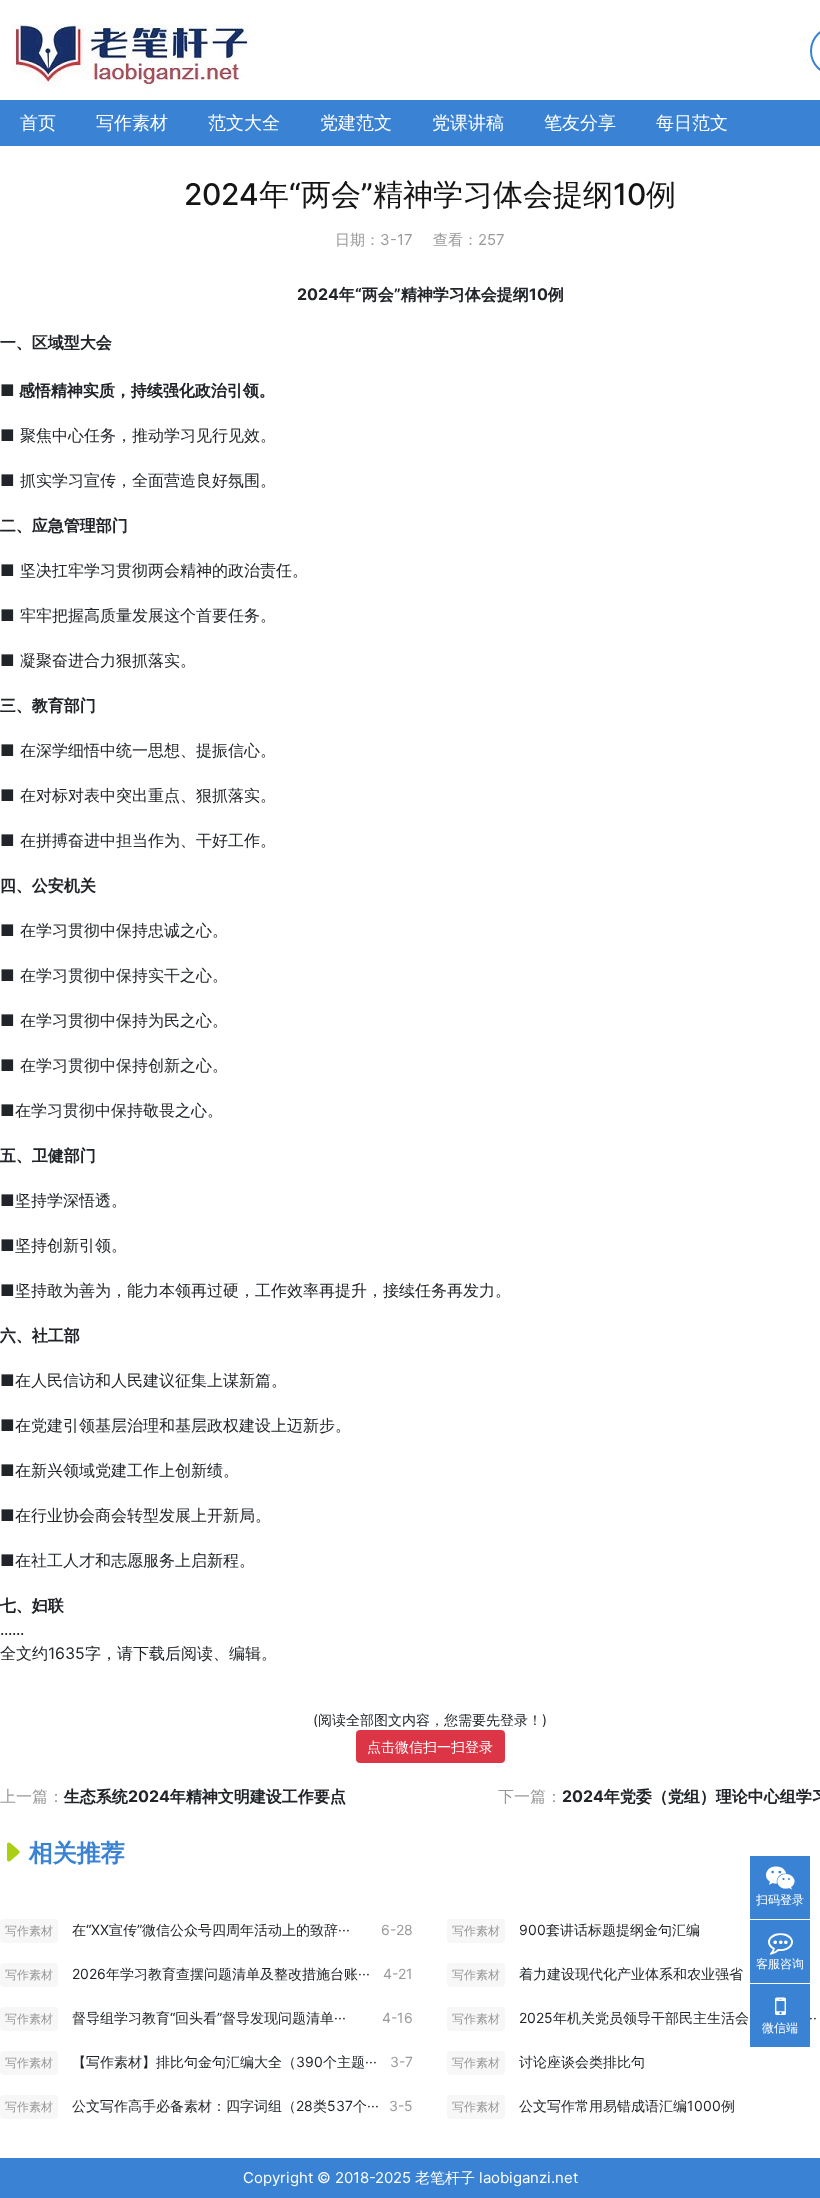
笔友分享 (580, 122)
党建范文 (356, 122)
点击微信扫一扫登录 (430, 1746)
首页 (38, 122)
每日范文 (692, 122)
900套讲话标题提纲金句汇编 (609, 1929)
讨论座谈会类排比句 (582, 2061)
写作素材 (132, 122)
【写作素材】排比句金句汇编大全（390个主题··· (224, 2061)
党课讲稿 (468, 122)
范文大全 (244, 122)
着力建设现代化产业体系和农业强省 (631, 1973)
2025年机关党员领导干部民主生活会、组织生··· (668, 2017)
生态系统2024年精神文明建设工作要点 (205, 1796)
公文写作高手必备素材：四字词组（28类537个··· (225, 2105)
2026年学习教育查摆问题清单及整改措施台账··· (221, 1973)
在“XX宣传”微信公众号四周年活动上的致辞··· (211, 1929)
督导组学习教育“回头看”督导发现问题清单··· (209, 2017)
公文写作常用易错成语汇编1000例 (627, 2105)
